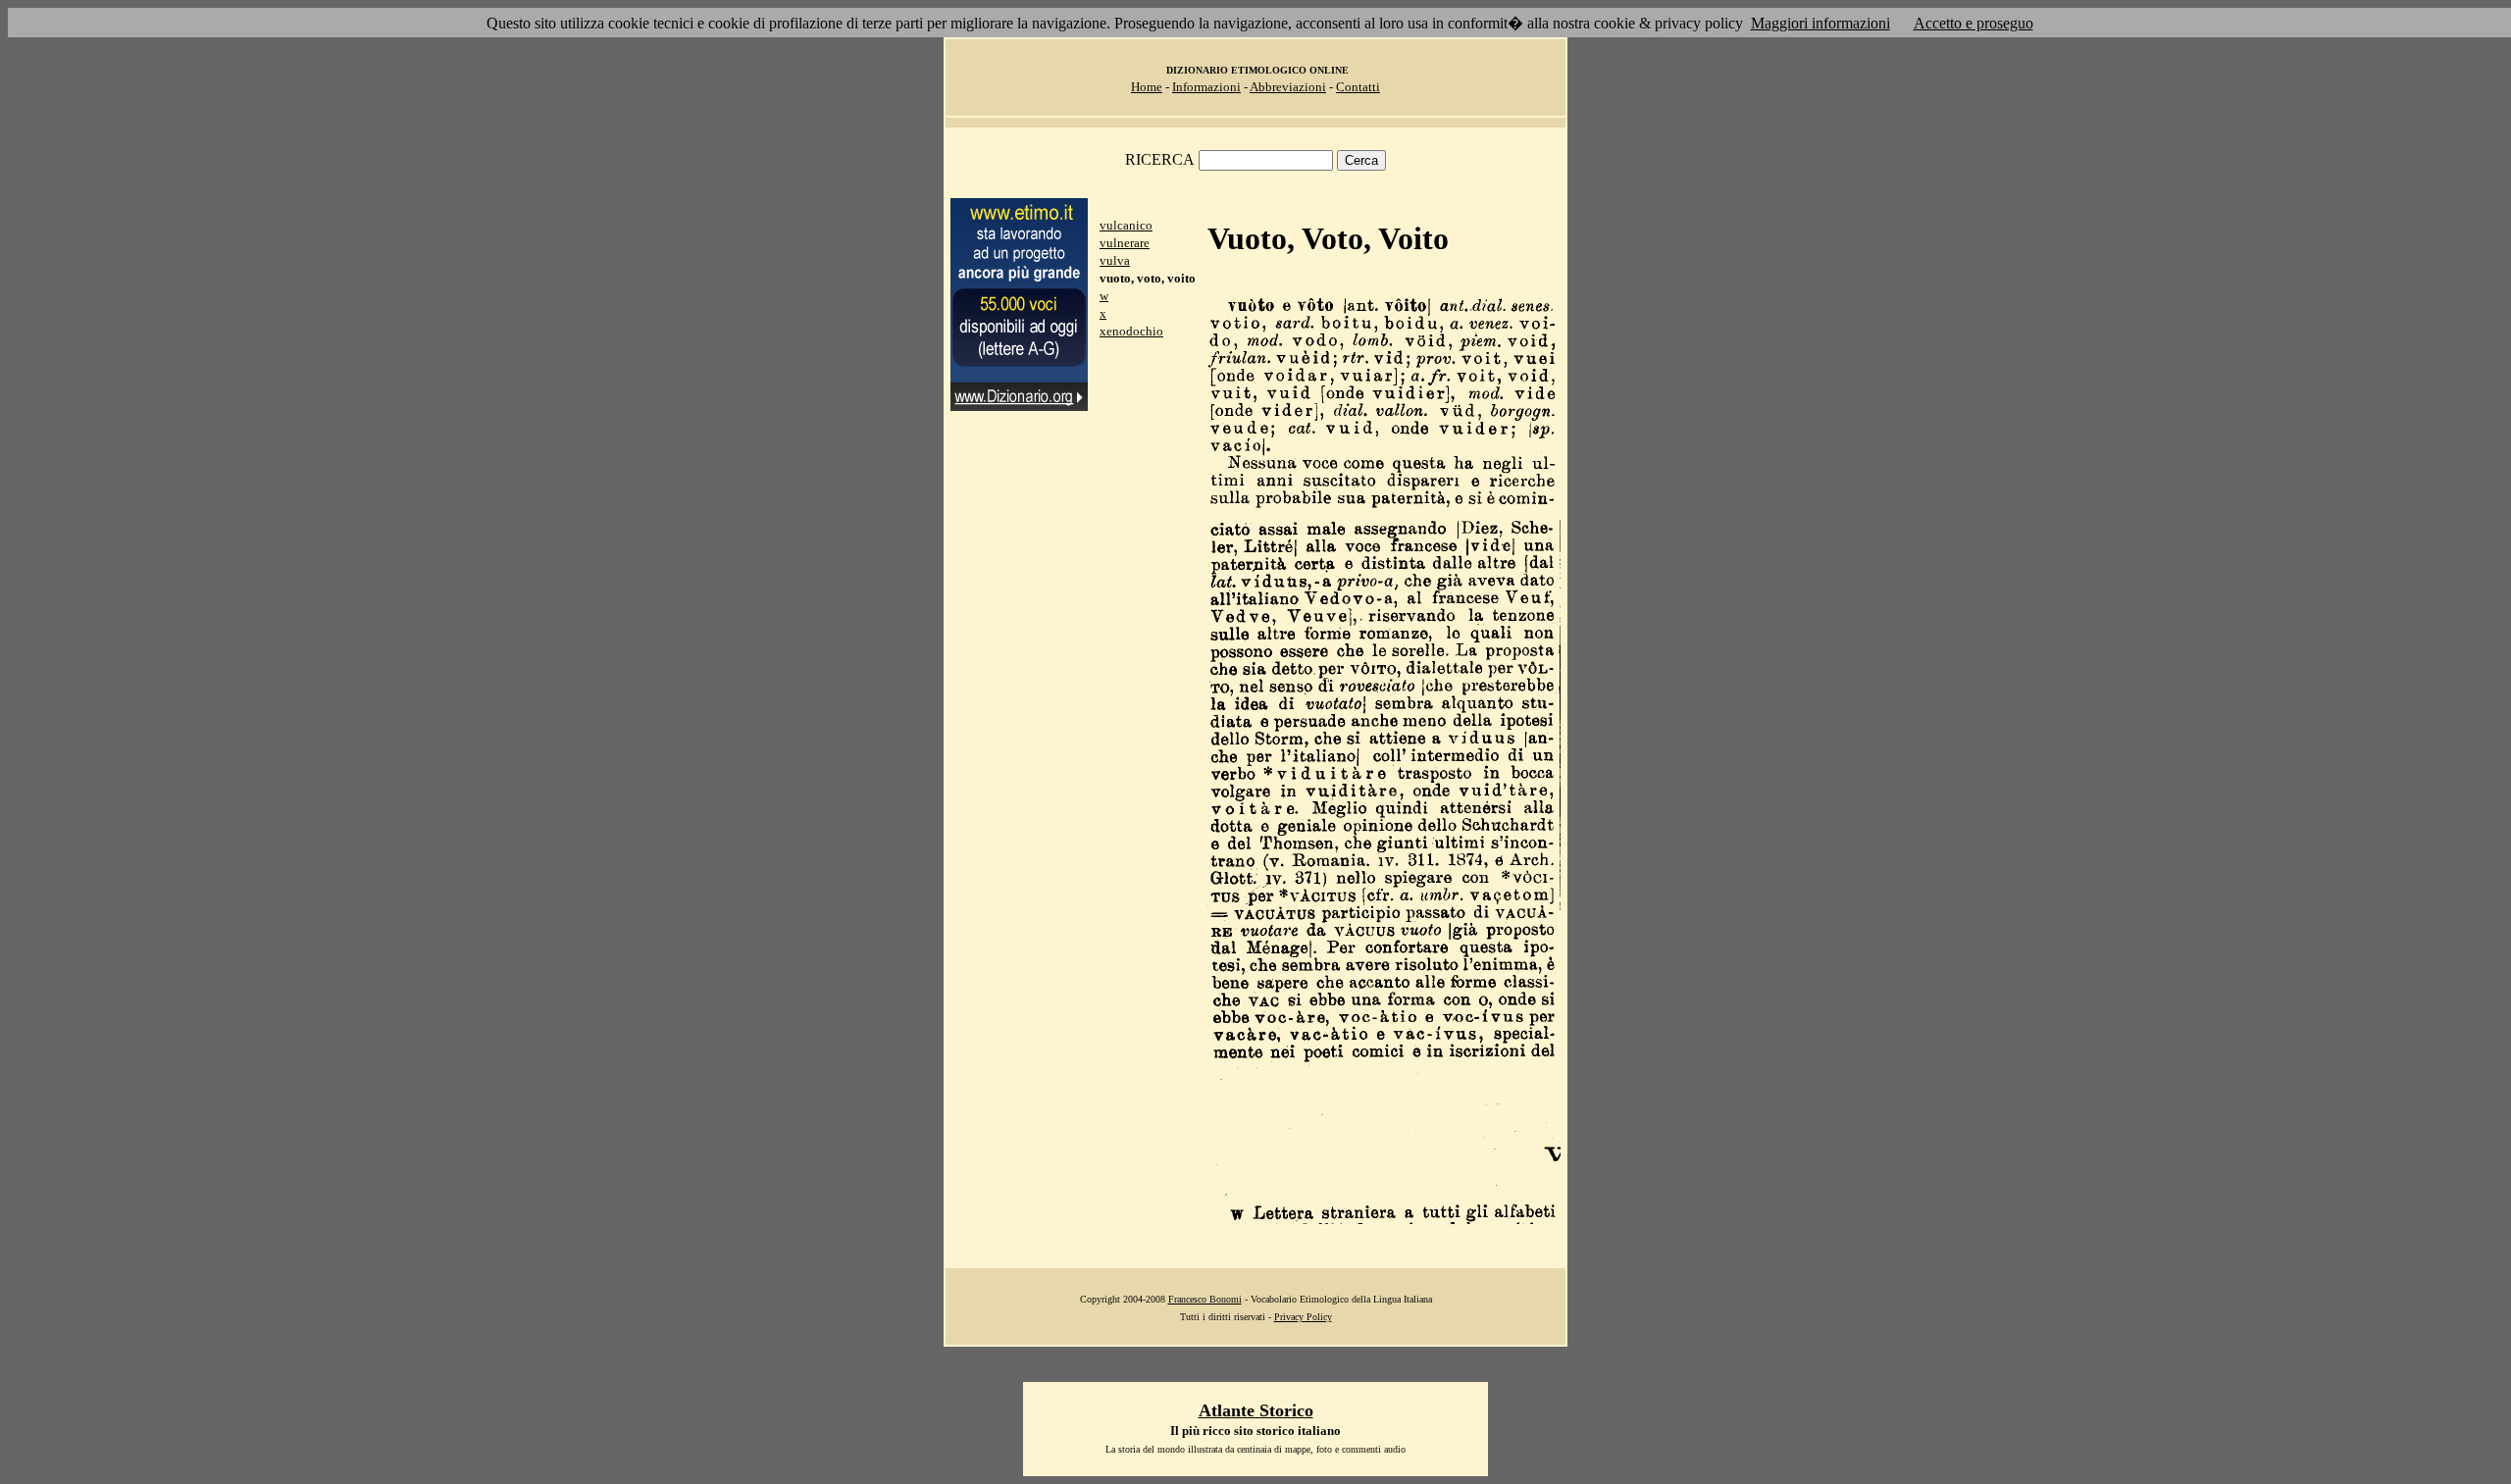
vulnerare (1125, 243)
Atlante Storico (1256, 1410)
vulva (1115, 260)
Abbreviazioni (1288, 87)
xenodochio (1131, 331)
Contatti (1358, 87)
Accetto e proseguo (1973, 23)
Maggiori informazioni (1820, 23)
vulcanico (1126, 225)
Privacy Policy (1303, 1317)
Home (1147, 87)
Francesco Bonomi (1205, 1299)
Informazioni (1206, 87)
